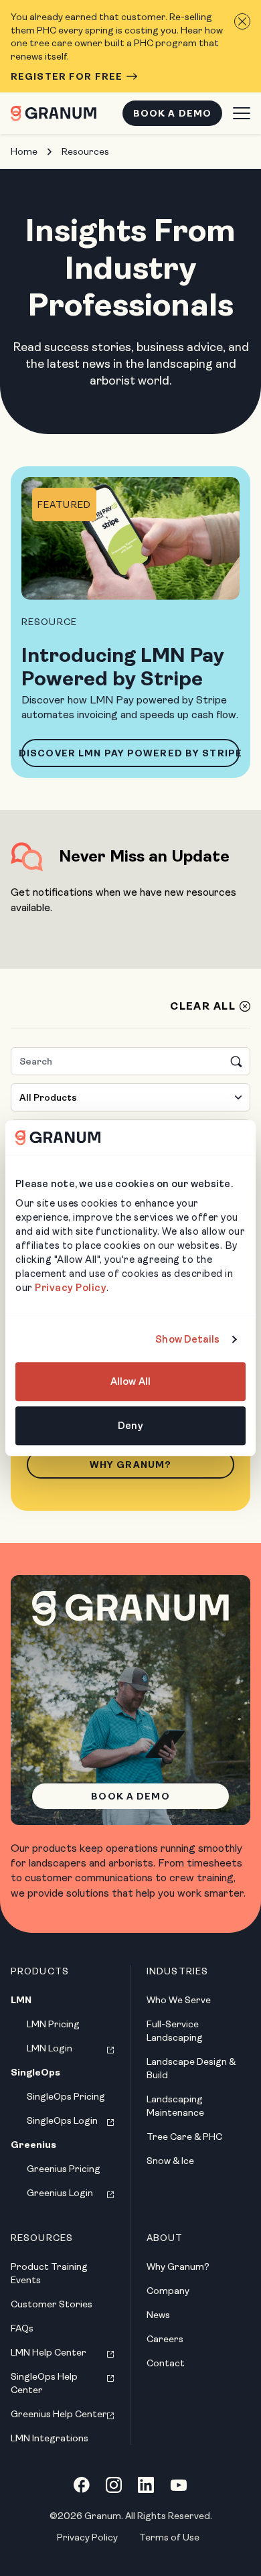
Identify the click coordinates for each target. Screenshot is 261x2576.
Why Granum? (130, 1465)
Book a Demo (172, 113)
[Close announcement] (242, 21)
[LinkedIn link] (146, 2485)
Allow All (130, 1382)
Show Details (187, 1339)
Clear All (203, 1006)
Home (24, 151)
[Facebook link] (82, 2485)
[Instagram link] (114, 2485)
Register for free (67, 76)
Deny (130, 1426)
